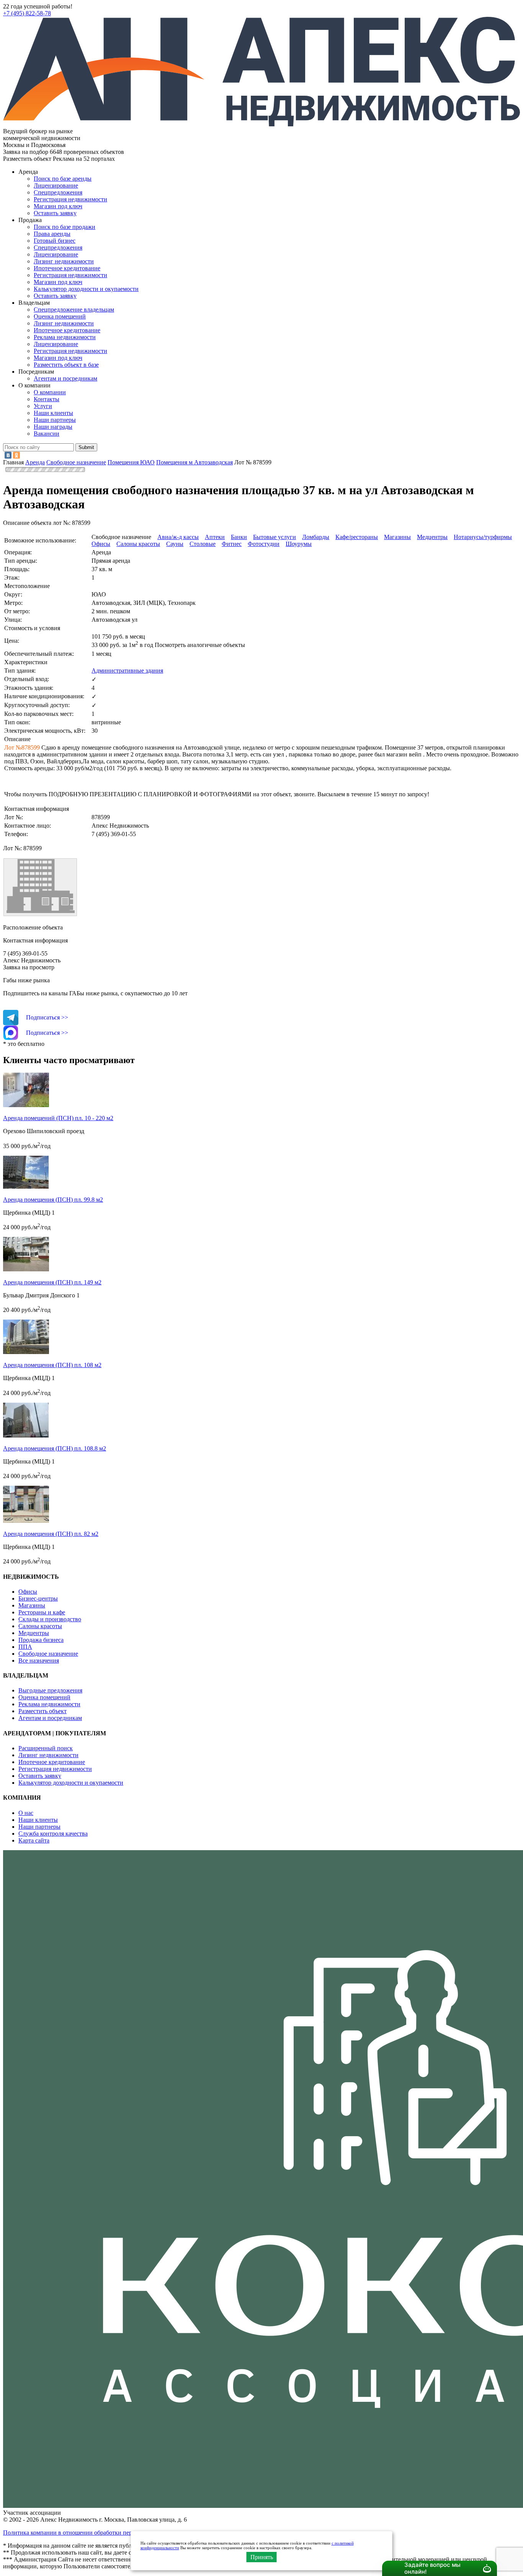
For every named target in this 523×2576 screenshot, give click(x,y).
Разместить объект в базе (66, 365)
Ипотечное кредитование (67, 268)
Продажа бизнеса (41, 1640)
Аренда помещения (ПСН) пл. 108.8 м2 (55, 1448)
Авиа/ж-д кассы (178, 537)
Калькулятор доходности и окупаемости (86, 289)
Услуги (43, 406)
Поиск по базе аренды (63, 179)
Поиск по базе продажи (65, 227)
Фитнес (232, 544)
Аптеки (215, 537)
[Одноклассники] (16, 455)
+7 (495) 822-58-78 (27, 13)
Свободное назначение (48, 1654)
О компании (50, 392)
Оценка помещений (60, 316)
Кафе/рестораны (357, 537)
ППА (25, 1647)
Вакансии (47, 434)
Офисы (101, 544)
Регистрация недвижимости (70, 199)
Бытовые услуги (275, 537)
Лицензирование (56, 185)
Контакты (47, 399)
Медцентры (432, 537)
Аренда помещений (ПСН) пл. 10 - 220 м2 (58, 1118)
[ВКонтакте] (8, 455)
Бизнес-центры (38, 1598)
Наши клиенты (53, 413)
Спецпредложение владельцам (74, 310)
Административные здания (127, 671)
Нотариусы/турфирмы (483, 537)
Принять (262, 2557)
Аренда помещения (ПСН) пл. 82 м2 (51, 1534)
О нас (26, 1813)
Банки (239, 537)
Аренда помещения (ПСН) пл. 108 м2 (52, 1365)
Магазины (397, 537)
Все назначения (39, 1660)
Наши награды (53, 427)
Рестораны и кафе (42, 1612)
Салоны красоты (138, 544)
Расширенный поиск (46, 1748)
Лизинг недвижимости (64, 261)
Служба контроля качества (53, 1834)
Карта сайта (34, 1840)
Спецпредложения (58, 192)
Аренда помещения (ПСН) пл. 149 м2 (52, 1282)
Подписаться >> (47, 1017)
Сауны (175, 544)
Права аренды (52, 234)
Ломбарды (316, 537)
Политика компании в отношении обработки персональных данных (92, 2533)
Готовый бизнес (55, 241)
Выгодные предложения (50, 1690)
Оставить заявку (55, 296)
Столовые (203, 544)
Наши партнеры (55, 420)
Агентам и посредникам (65, 378)
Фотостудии (264, 544)
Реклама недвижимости (65, 337)
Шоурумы (299, 544)
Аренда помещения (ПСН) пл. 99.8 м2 (53, 1200)
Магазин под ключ (58, 206)
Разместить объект (42, 1711)
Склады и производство (50, 1619)
